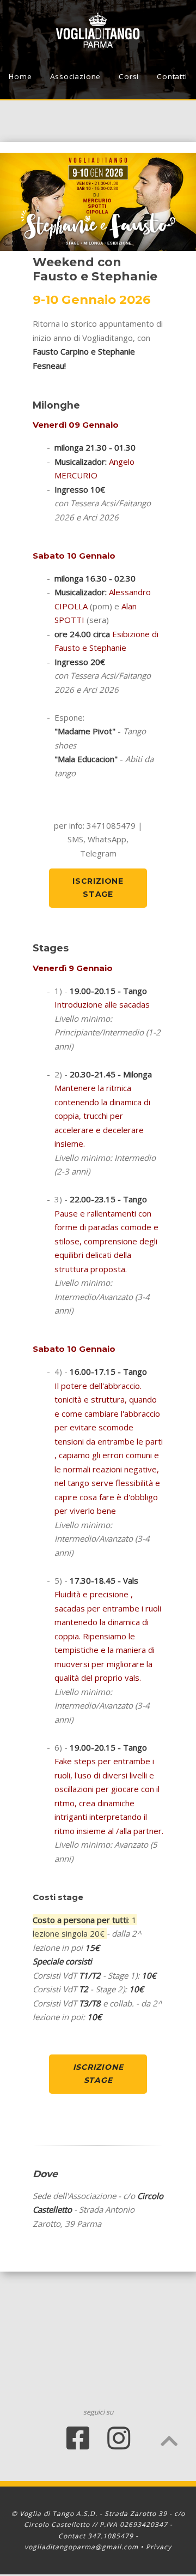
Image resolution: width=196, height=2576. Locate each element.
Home (20, 76)
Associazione (76, 76)
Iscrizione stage (98, 888)
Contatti (172, 76)
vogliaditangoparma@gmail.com (81, 2547)
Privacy (159, 2547)
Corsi (129, 76)
